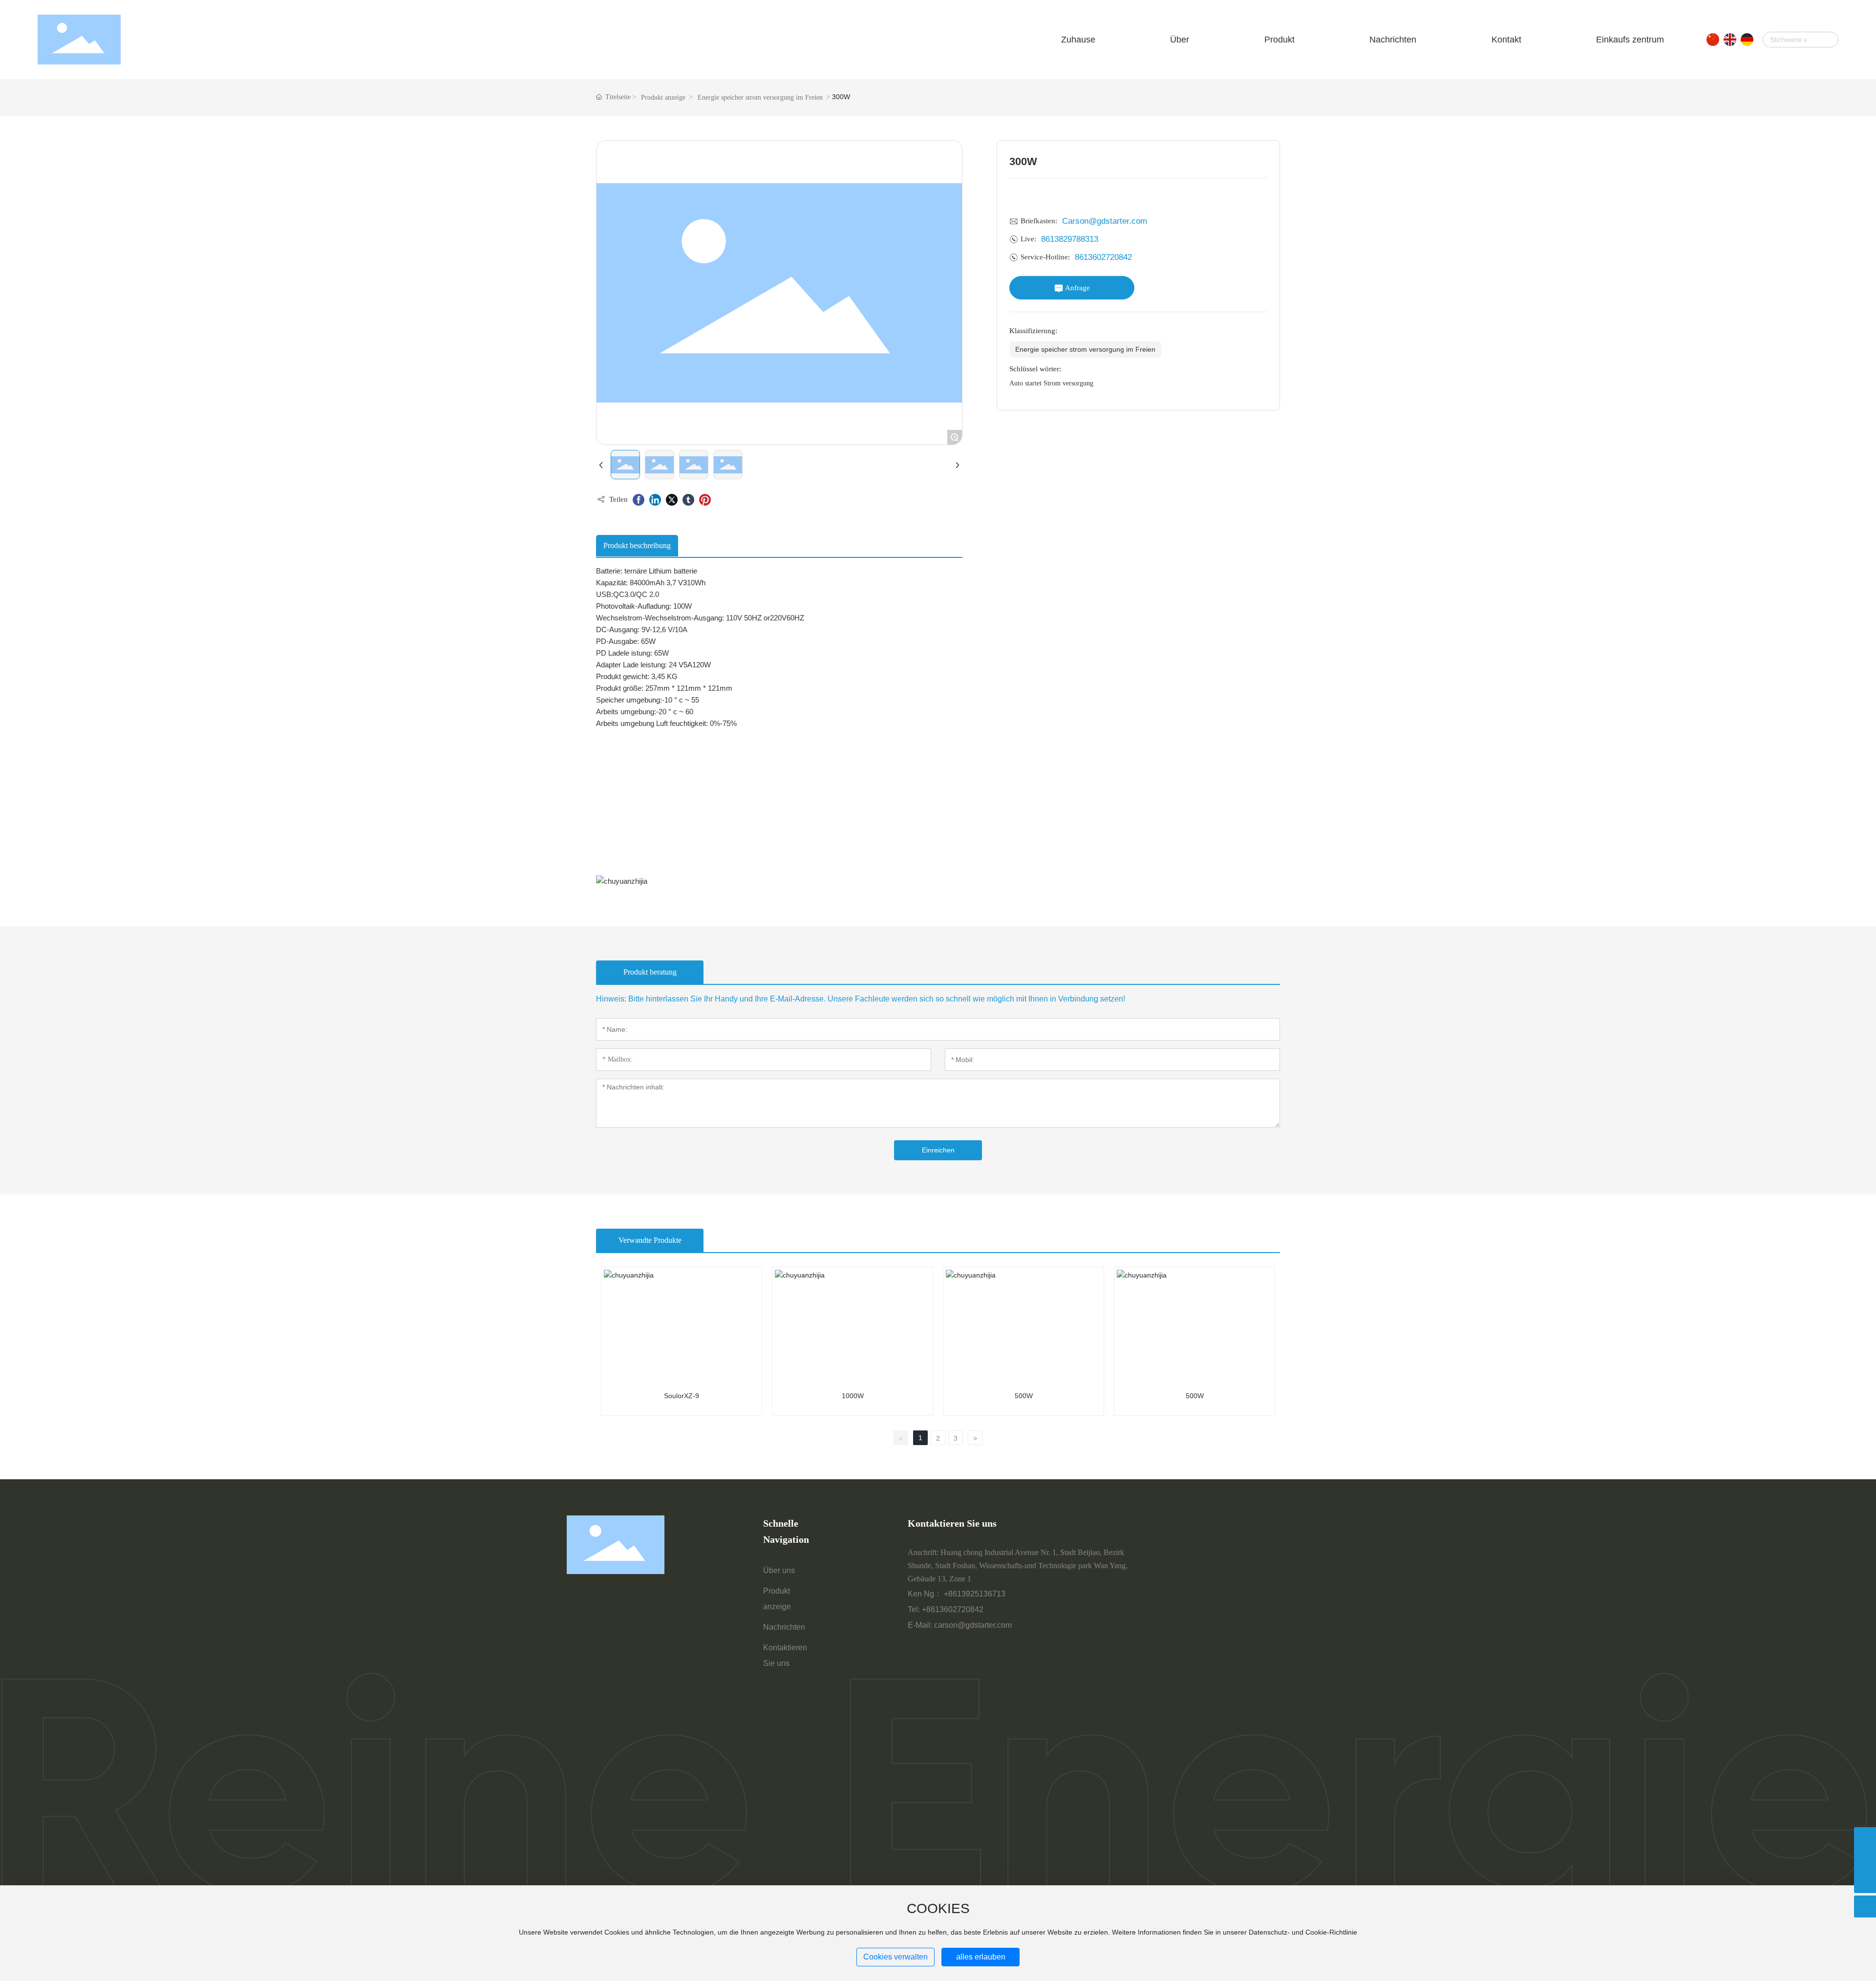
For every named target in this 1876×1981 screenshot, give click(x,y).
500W (1024, 1396)
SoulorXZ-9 (682, 1396)
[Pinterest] (705, 500)
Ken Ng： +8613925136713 (957, 1594)
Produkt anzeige (663, 97)
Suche (1826, 40)
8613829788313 (1070, 239)
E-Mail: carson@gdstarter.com (960, 1625)
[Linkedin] (655, 500)
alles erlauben (981, 1957)
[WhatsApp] (1865, 1838)
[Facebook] (639, 500)
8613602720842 (1103, 257)
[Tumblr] (688, 500)
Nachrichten (784, 1627)
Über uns (779, 1570)
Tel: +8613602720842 (946, 1609)
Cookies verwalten (895, 1957)
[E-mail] (1865, 1860)
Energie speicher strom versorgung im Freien (760, 97)
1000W (853, 1396)
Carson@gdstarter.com (1105, 221)
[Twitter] (672, 500)
